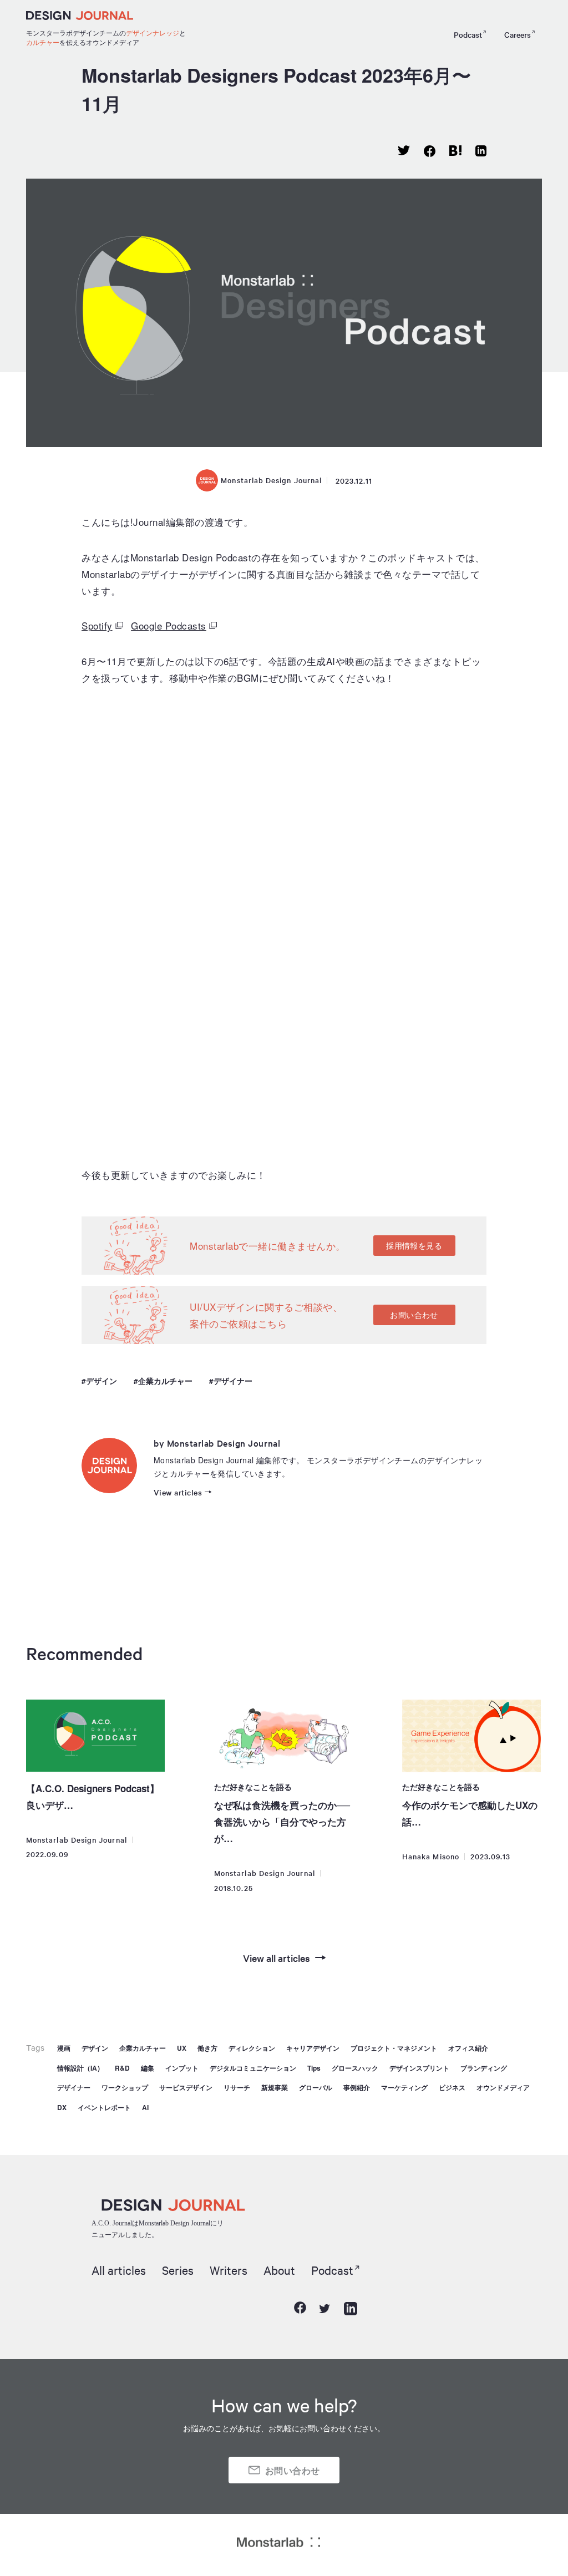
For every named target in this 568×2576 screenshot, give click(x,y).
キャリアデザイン (313, 2048)
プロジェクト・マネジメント (394, 2048)
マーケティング (404, 2087)
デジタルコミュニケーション (253, 2068)
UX (182, 2048)
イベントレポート (104, 2107)
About (279, 2270)
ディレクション (252, 2048)
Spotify (97, 625)
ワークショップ (125, 2087)
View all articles (277, 1958)
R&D (122, 2068)
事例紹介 (357, 2087)
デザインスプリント (419, 2068)
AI (145, 2107)
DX (62, 2107)
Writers (229, 2270)
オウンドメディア (503, 2087)
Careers (518, 34)
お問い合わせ (414, 1315)
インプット (182, 2068)
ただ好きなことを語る (253, 1787)
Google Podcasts (169, 625)
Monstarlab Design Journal (271, 480)
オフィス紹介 (468, 2048)
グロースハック (355, 2068)
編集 (148, 2068)
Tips (314, 2068)
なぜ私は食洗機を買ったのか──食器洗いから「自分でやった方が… (282, 1822)
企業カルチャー (165, 1381)
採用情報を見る (414, 1245)
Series (178, 2270)
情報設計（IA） (80, 2068)
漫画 (64, 2048)
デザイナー (233, 1381)
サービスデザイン (186, 2087)
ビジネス (452, 2087)
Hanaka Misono (431, 1856)
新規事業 (275, 2087)
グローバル (316, 2087)
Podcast (468, 34)
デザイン (102, 1381)
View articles (178, 1492)
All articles (119, 2270)
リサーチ (237, 2087)
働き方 (207, 2048)
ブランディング (484, 2068)
